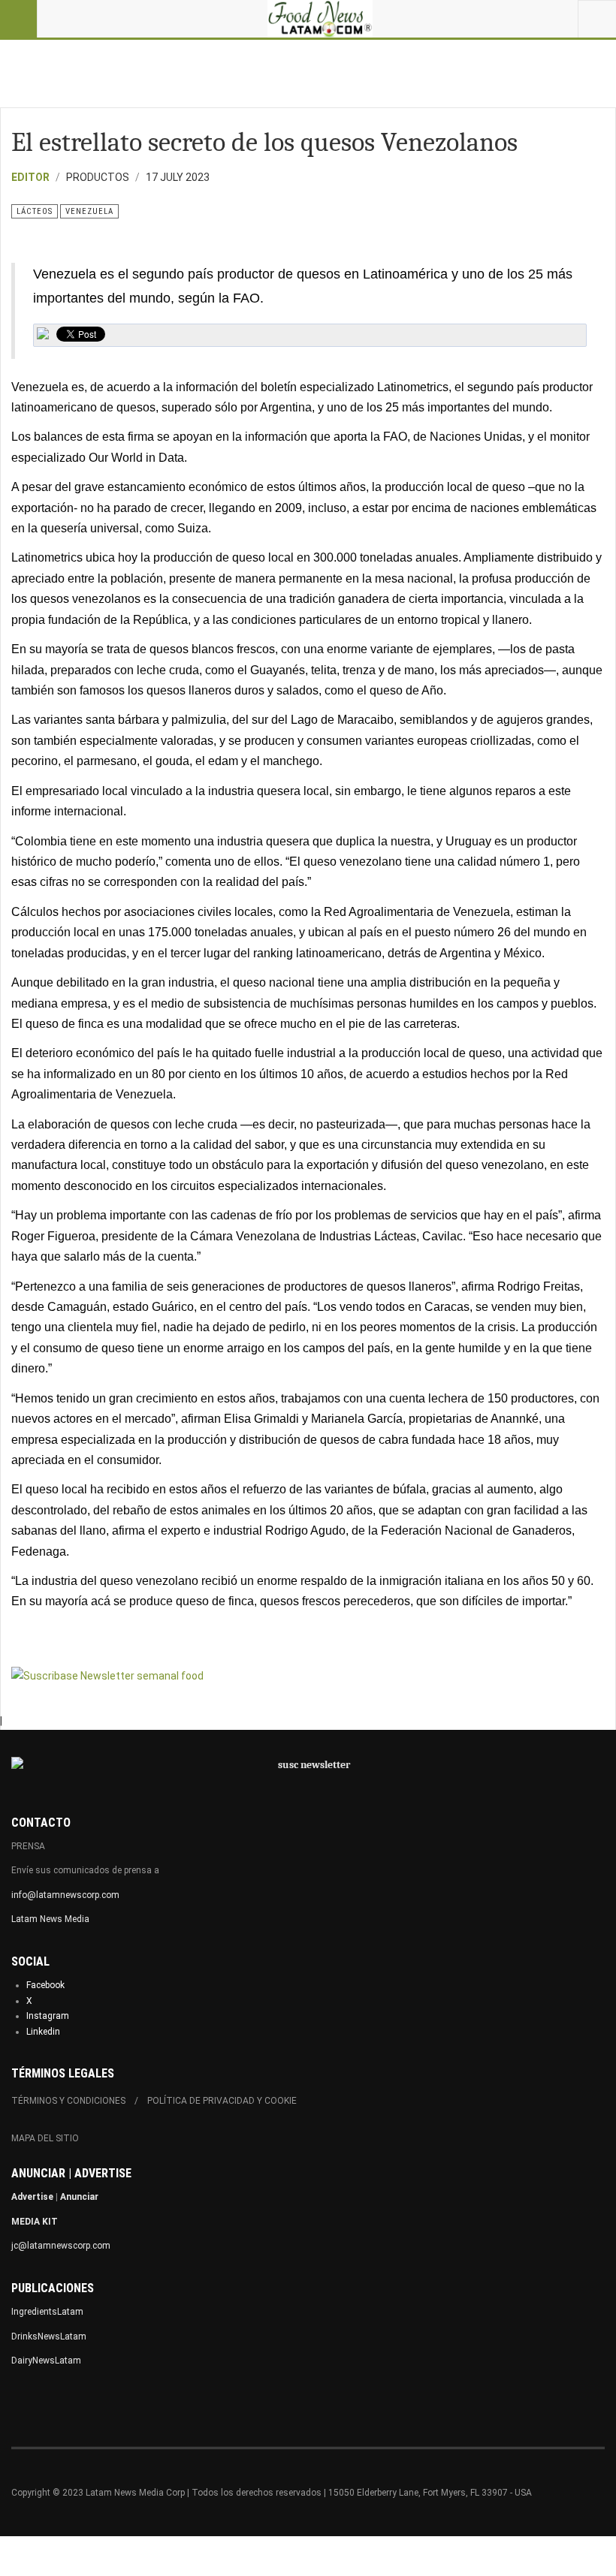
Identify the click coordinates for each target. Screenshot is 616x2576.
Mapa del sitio (45, 2138)
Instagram (48, 2016)
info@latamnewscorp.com (65, 1895)
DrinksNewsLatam (49, 2336)
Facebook (45, 1985)
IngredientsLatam (47, 2312)
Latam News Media (50, 1919)
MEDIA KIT (35, 2222)
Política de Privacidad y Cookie (222, 2101)
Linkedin (43, 2032)
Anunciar (79, 2197)
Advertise (32, 2197)
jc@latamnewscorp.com (61, 2246)
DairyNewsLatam (46, 2361)
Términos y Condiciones (68, 2101)
